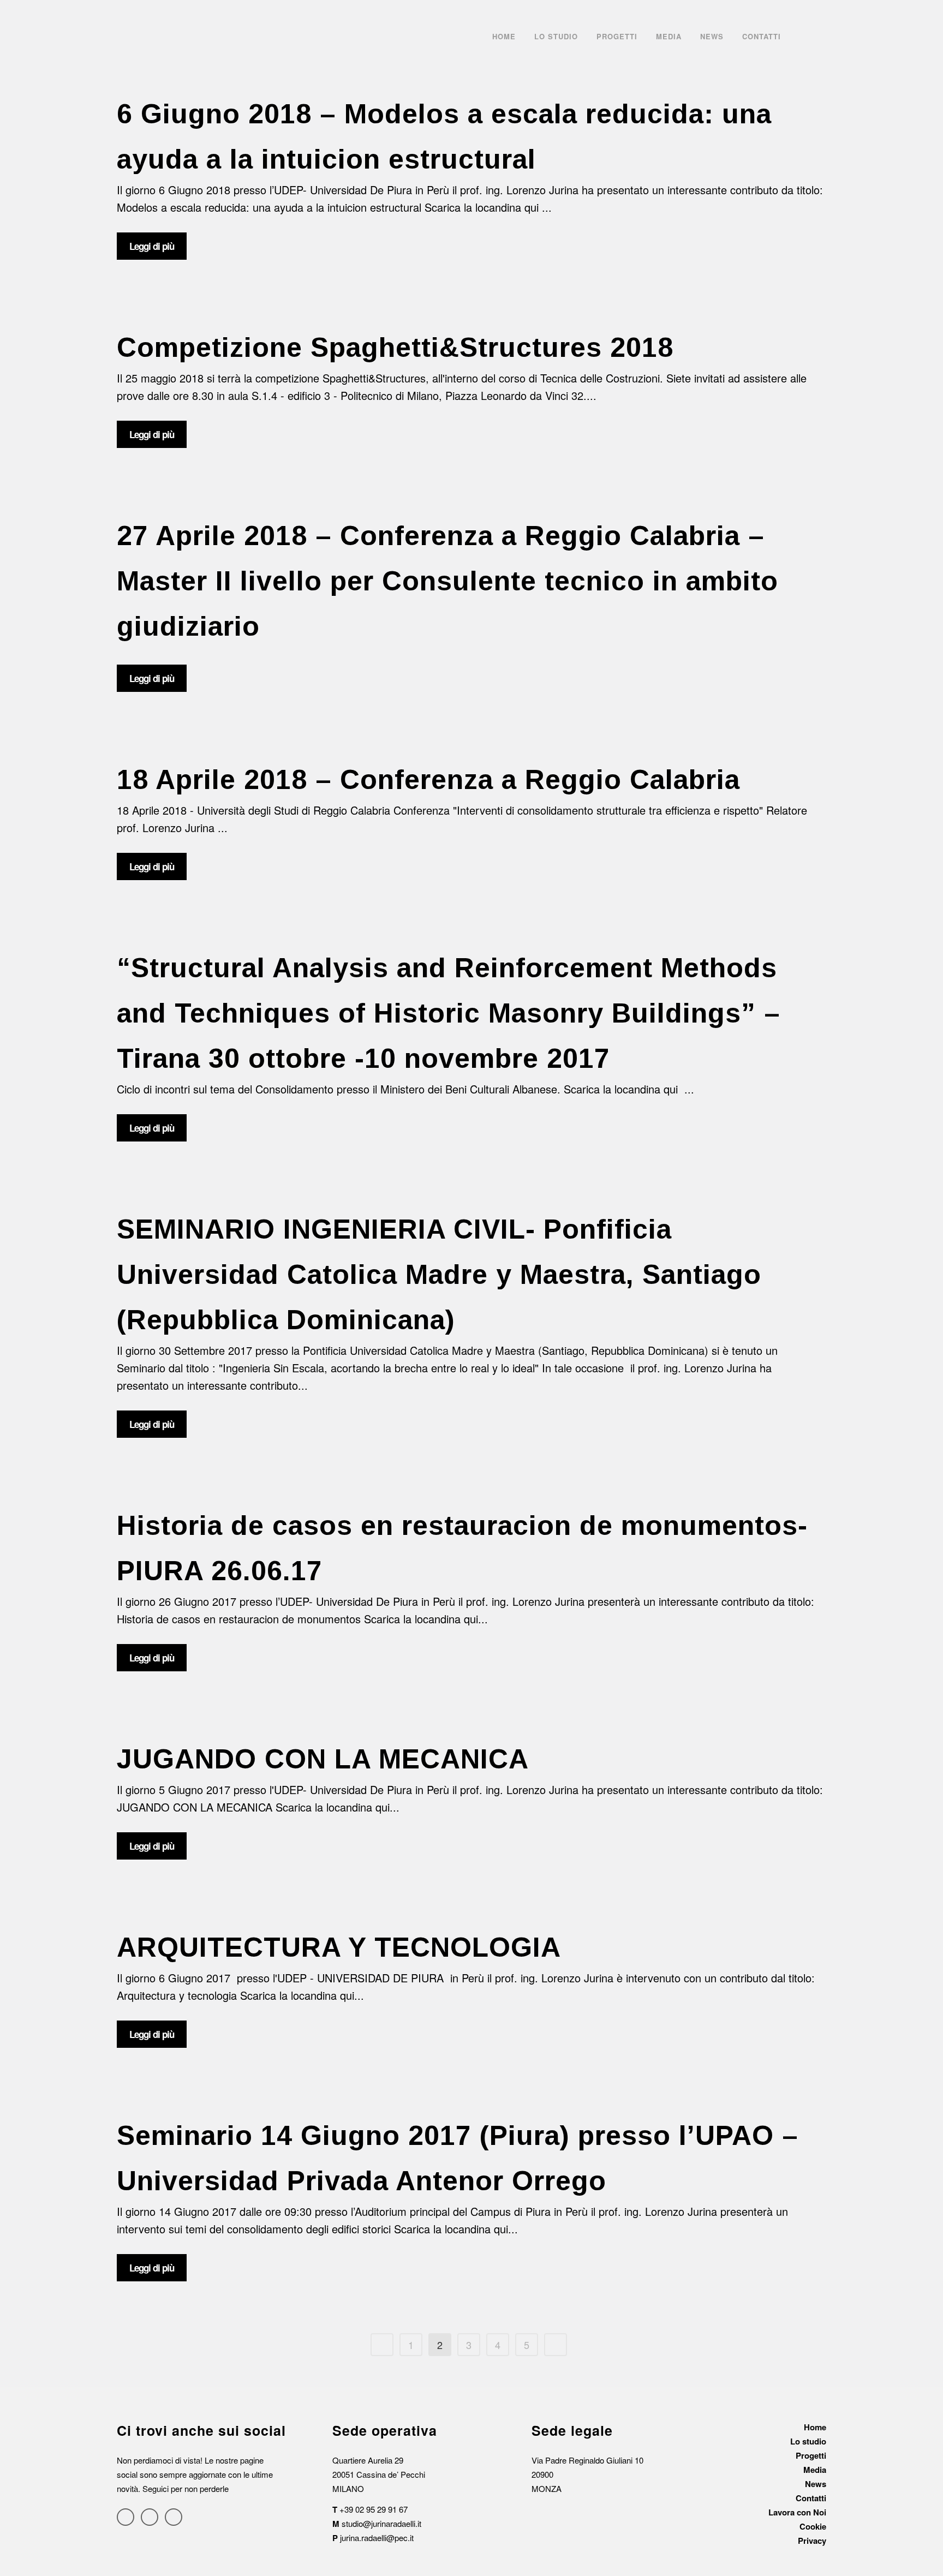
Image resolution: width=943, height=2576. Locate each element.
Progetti (811, 2455)
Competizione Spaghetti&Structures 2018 (395, 348)
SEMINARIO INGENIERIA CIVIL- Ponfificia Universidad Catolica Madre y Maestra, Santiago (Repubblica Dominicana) (439, 1275)
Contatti (811, 2498)
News (816, 2484)
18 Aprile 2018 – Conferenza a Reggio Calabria (428, 780)
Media (815, 2470)
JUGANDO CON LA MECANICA (323, 1759)
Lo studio (808, 2441)
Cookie (813, 2526)
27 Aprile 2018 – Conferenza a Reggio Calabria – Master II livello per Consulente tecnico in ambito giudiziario (447, 581)
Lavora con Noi (797, 2512)
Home (815, 2427)
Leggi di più (152, 246)
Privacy (812, 2541)
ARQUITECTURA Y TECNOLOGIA (339, 1947)
